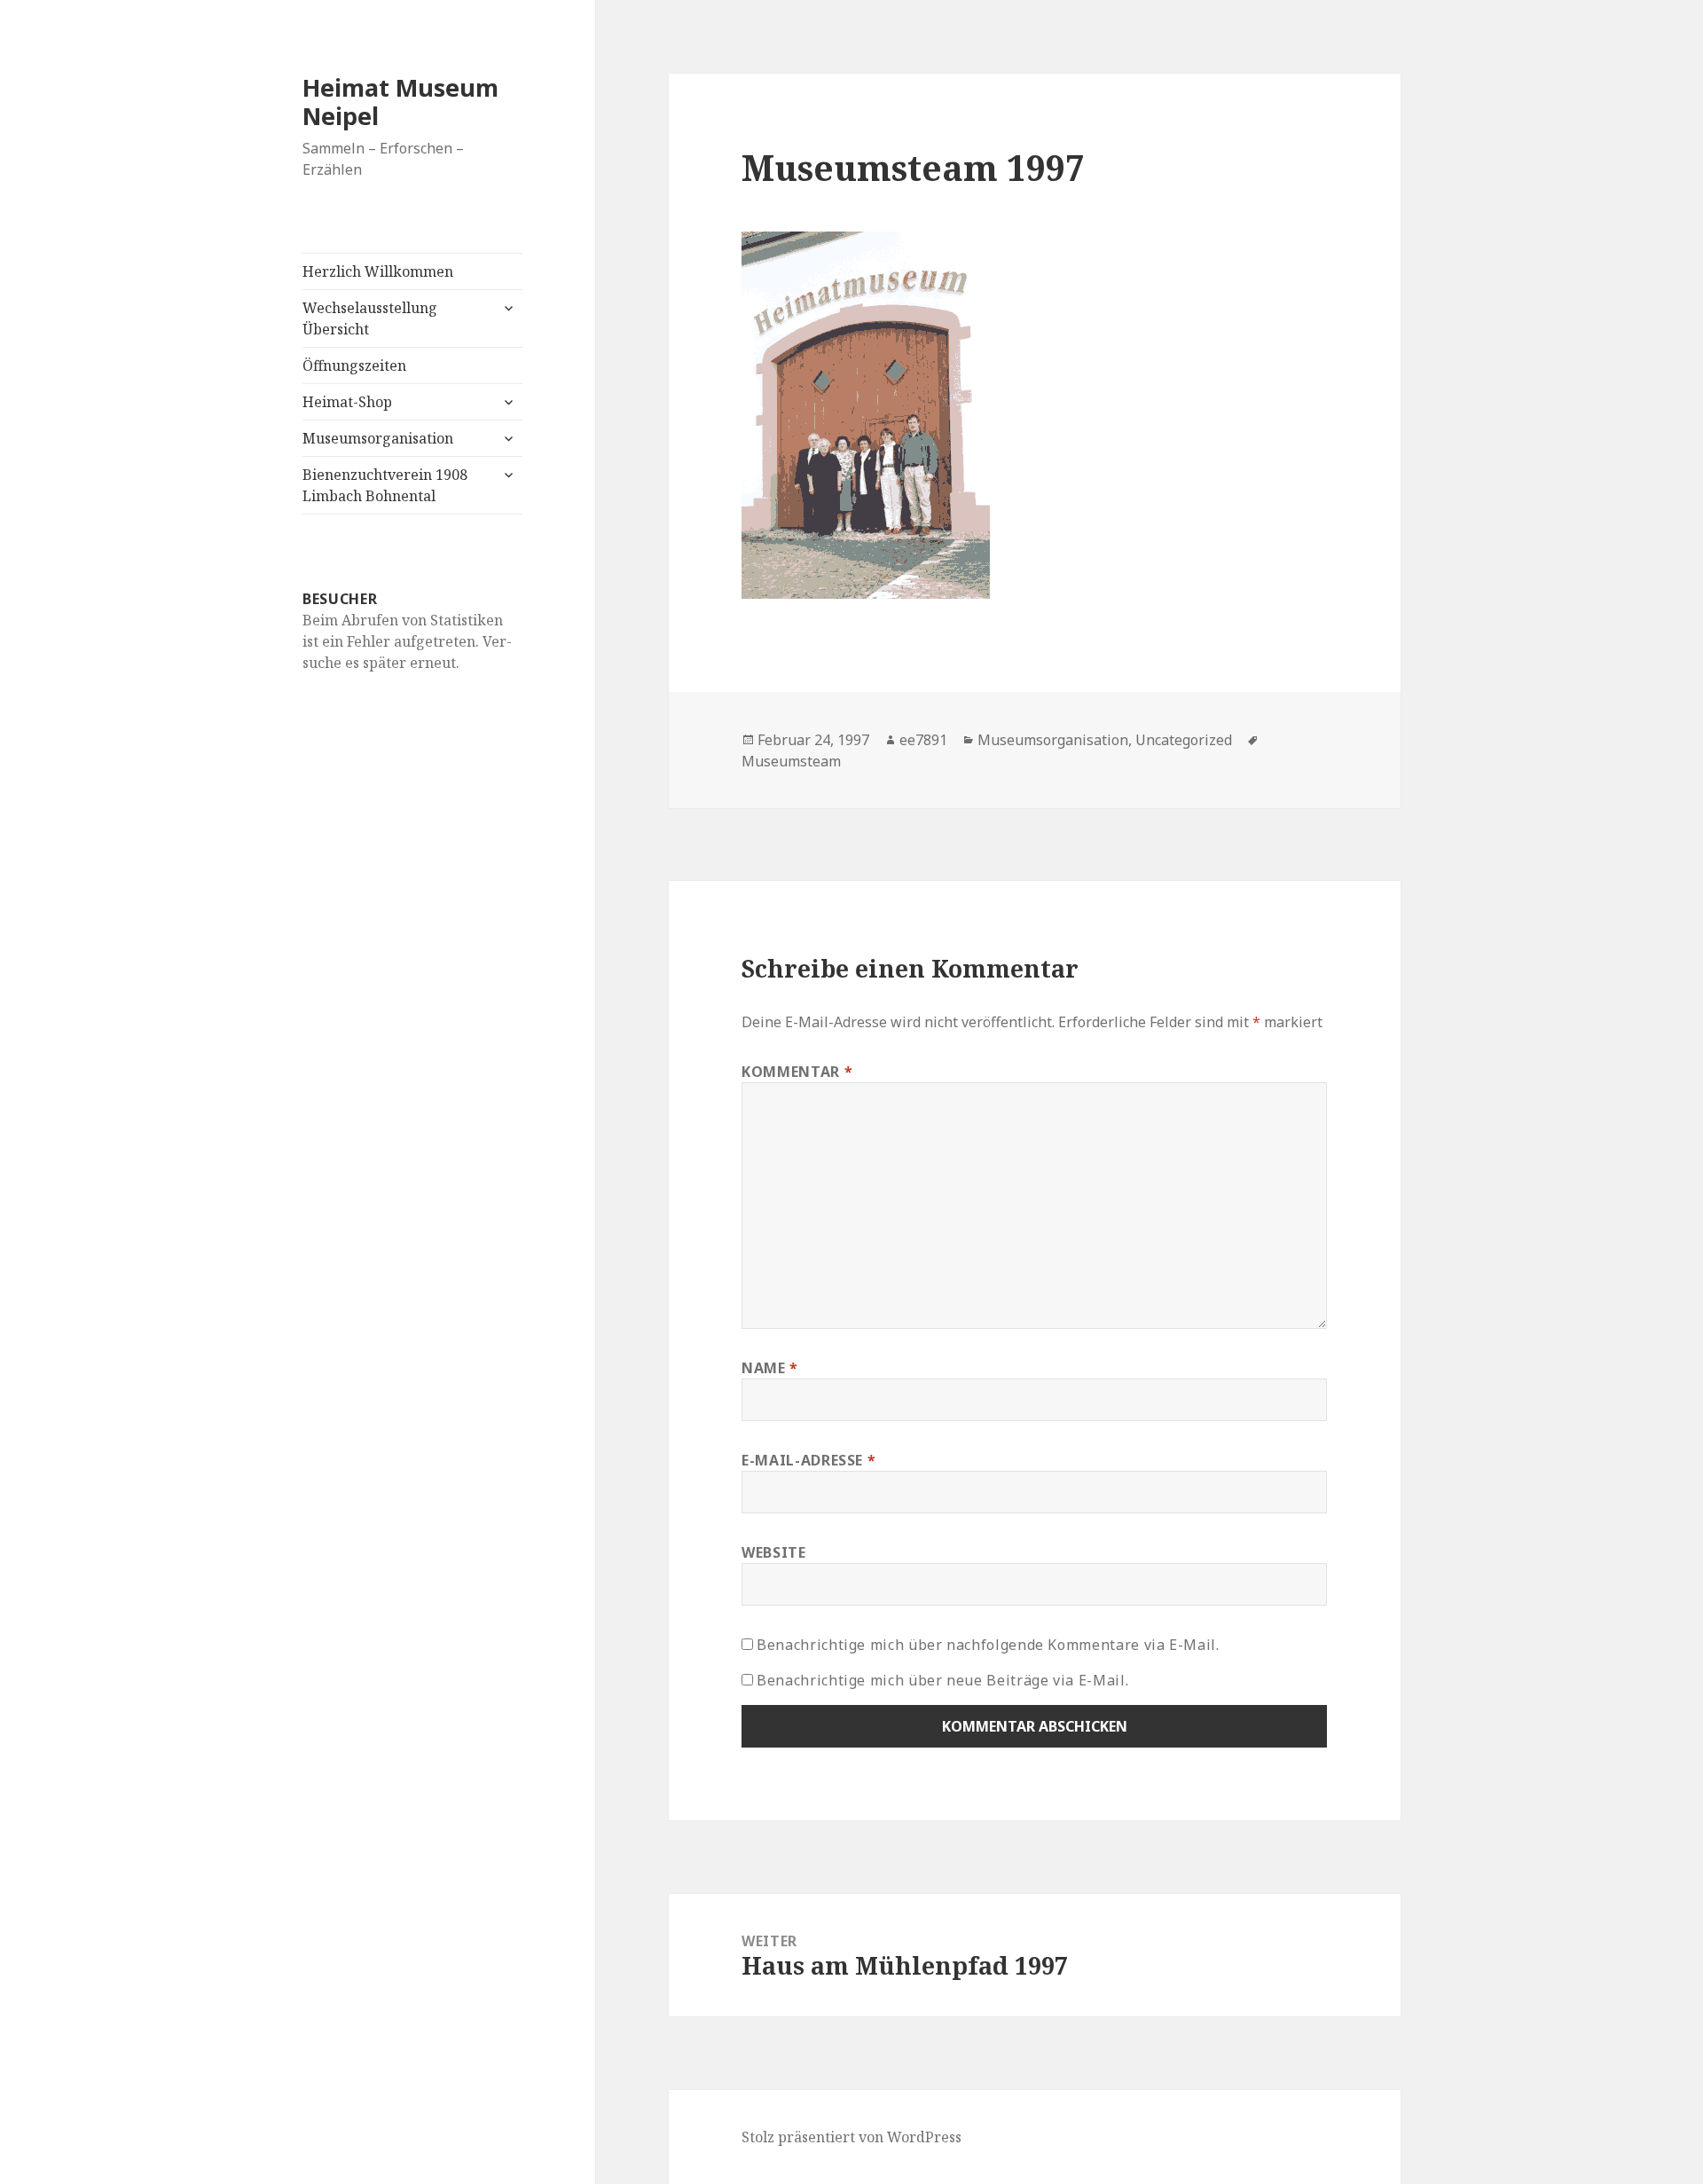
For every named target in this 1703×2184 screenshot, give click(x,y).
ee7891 (923, 740)
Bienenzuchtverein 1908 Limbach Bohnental (385, 485)
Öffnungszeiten (354, 365)
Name (770, 1368)
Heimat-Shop (347, 402)
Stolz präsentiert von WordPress (851, 2137)
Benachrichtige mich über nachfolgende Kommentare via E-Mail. (988, 1645)
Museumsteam (791, 761)
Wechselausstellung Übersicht (370, 318)
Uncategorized (1184, 740)
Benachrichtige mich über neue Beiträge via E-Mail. (942, 1680)
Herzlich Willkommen (378, 271)
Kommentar (797, 1072)
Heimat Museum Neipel (400, 102)
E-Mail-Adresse (808, 1460)
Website (773, 1552)
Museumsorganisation (378, 438)
